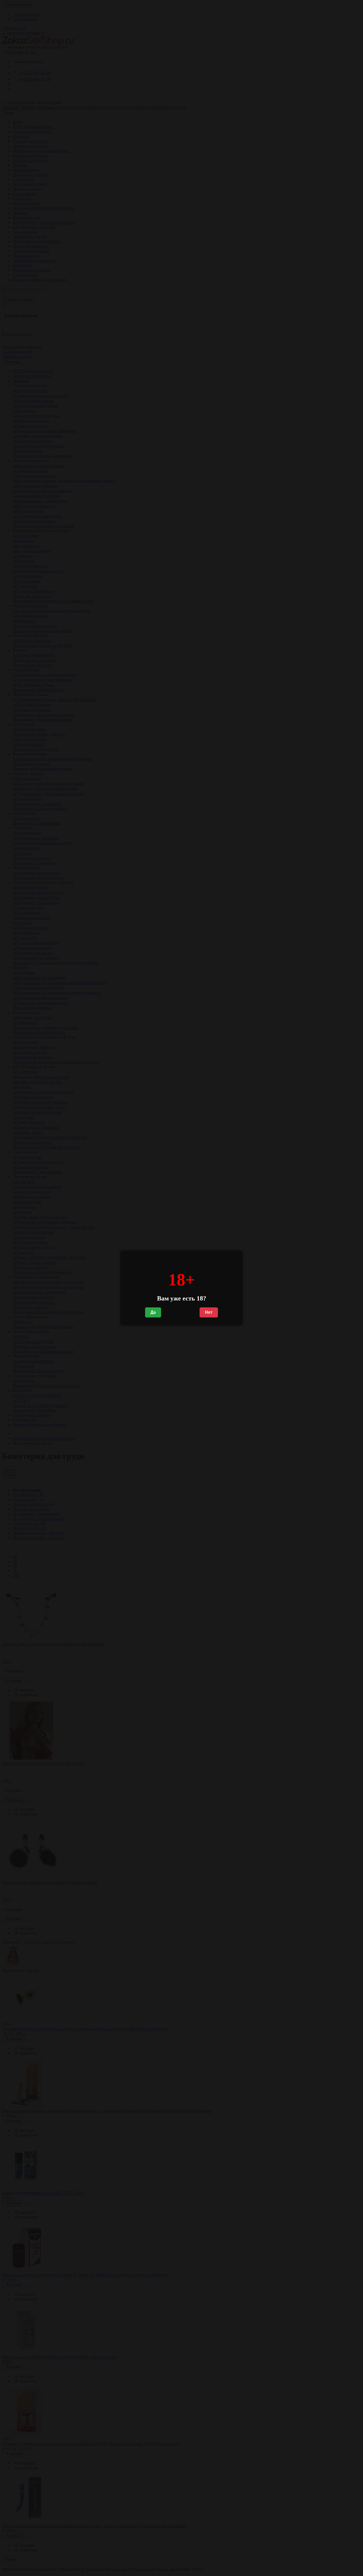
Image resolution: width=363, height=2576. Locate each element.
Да (153, 1312)
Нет (209, 1312)
